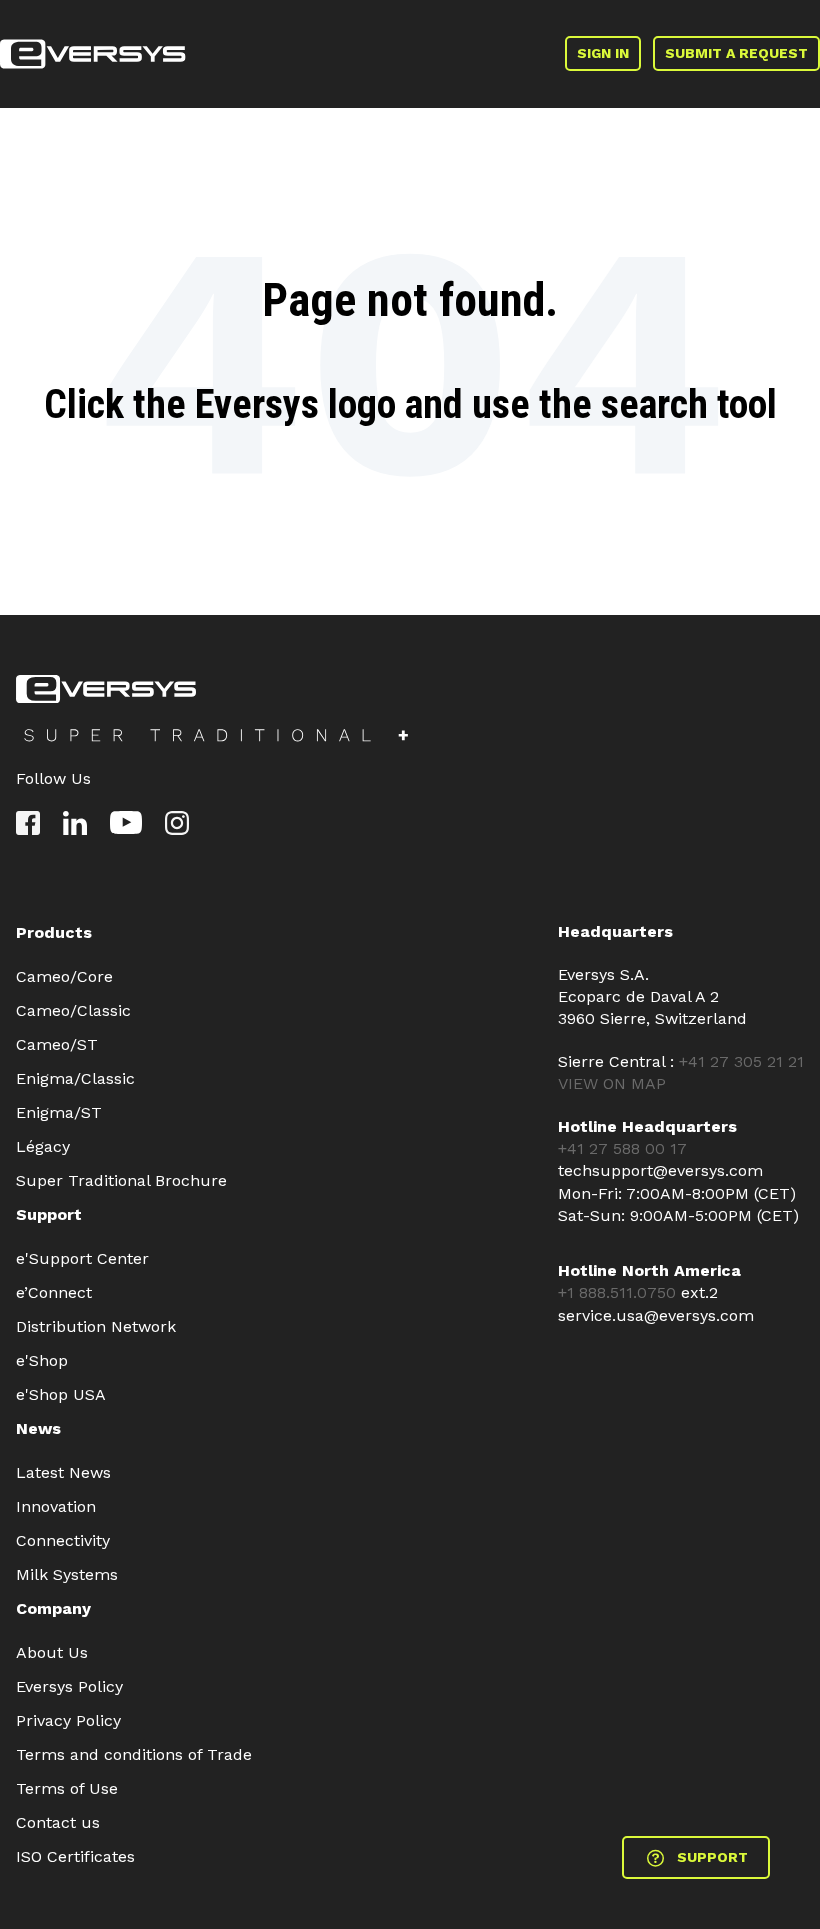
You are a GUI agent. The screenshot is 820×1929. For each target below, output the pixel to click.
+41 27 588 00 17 (622, 1148)
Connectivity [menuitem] (63, 1540)
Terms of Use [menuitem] (67, 1788)
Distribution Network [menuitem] (96, 1326)
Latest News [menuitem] (63, 1472)
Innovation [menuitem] (56, 1506)
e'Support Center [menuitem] (82, 1258)
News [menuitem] (38, 1428)
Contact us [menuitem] (58, 1822)
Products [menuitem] (54, 932)
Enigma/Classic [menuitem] (75, 1078)
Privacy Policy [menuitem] (68, 1720)
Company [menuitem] (53, 1608)
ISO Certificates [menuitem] (75, 1856)
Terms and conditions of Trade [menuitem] (134, 1754)
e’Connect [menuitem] (54, 1292)
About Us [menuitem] (52, 1652)
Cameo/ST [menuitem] (57, 1044)
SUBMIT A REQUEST (736, 53)
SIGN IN (603, 53)
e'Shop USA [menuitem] (61, 1394)
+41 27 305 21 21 (741, 1061)
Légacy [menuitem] (43, 1146)
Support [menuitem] (49, 1214)
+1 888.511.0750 (619, 1292)
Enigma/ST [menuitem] (59, 1112)
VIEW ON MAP (612, 1083)
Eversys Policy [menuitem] (69, 1686)
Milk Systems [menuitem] (67, 1574)
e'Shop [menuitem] (42, 1360)
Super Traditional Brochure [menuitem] (121, 1180)
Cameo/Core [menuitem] (64, 976)
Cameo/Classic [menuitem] (73, 1010)
